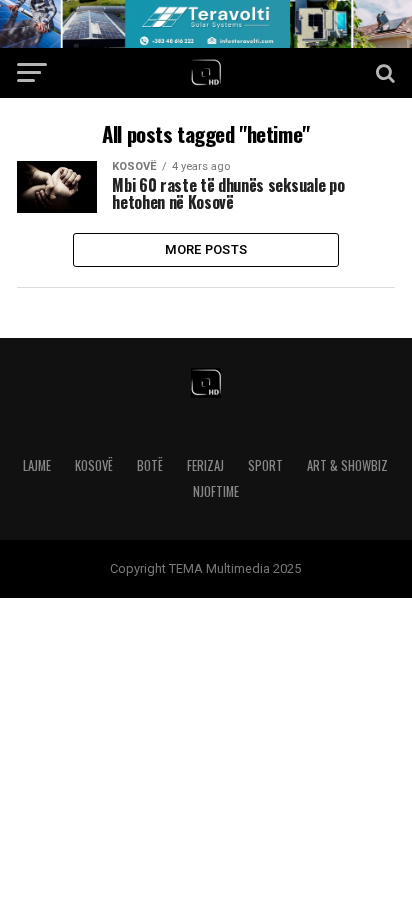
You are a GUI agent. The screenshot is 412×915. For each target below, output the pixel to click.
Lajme (37, 465)
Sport (265, 465)
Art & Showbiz (347, 465)
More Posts (206, 249)
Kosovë (94, 465)
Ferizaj (205, 465)
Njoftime (216, 491)
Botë (150, 465)
